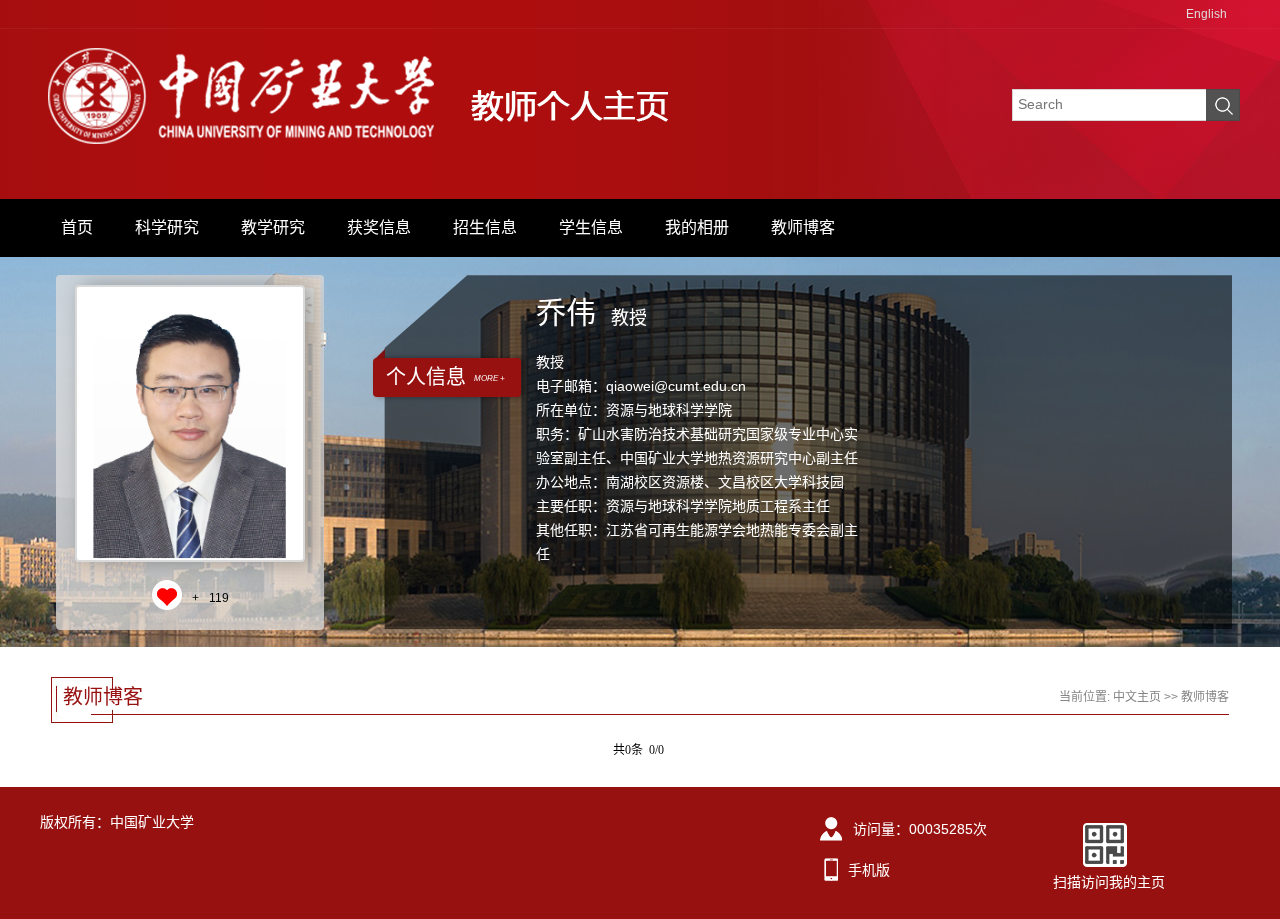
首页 (77, 227)
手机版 (869, 870)
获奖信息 (379, 227)
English (1206, 14)
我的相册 (697, 227)
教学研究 (273, 227)
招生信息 (485, 227)
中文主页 (1137, 697)
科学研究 (167, 227)
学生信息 (591, 227)
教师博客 (803, 227)
